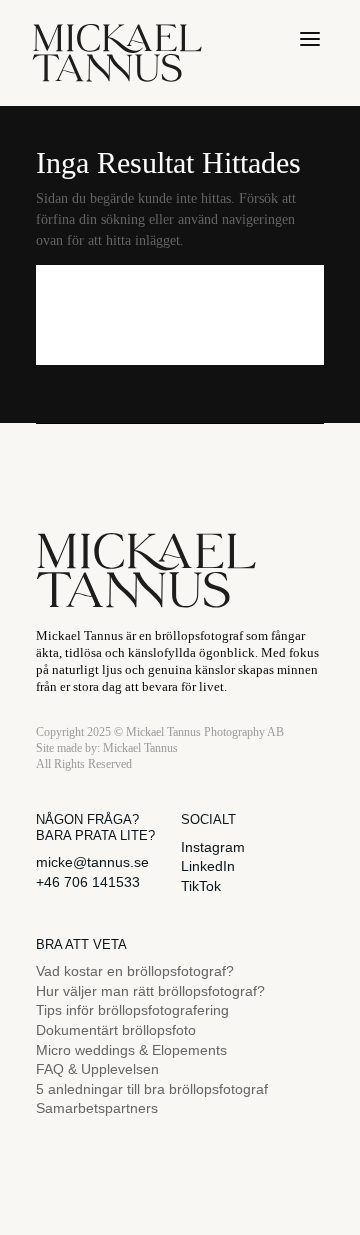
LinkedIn (208, 866)
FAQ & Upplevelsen (97, 1069)
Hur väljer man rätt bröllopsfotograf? (150, 991)
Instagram (213, 847)
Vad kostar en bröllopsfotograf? (135, 971)
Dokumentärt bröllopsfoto (116, 1030)
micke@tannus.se (92, 862)
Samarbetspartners (97, 1108)
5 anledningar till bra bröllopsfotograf (152, 1089)
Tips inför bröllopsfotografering (132, 1010)
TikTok (201, 886)
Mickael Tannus (140, 748)
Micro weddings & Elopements (131, 1050)
